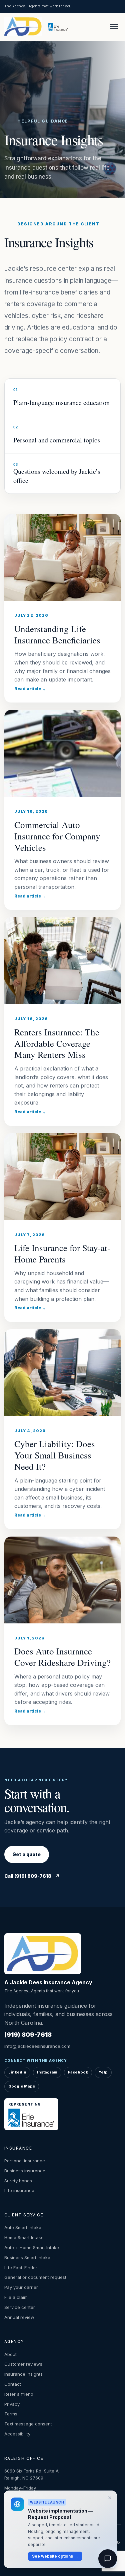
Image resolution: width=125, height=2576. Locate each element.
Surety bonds (18, 2181)
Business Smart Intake (27, 2257)
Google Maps (22, 2086)
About (10, 2354)
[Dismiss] (110, 2498)
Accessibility (17, 2434)
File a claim (16, 2297)
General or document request (35, 2277)
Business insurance (25, 2171)
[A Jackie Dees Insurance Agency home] (24, 27)
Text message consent (28, 2424)
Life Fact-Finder (21, 2267)
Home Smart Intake (24, 2237)
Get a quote (27, 1854)
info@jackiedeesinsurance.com (37, 2046)
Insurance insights (23, 2374)
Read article (30, 689)
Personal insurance (25, 2161)
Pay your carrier (21, 2287)
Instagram (47, 2072)
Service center (20, 2307)
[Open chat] (108, 2559)
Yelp (103, 2072)
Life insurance (19, 2190)
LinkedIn (17, 2072)
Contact (13, 2384)
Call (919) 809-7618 (32, 1876)
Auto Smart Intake (23, 2227)
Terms (11, 2414)
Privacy (12, 2404)
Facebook (78, 2072)
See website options (55, 2556)
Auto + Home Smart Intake (32, 2247)
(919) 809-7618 (28, 2035)
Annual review (19, 2317)
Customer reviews (23, 2364)
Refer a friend (19, 2394)
